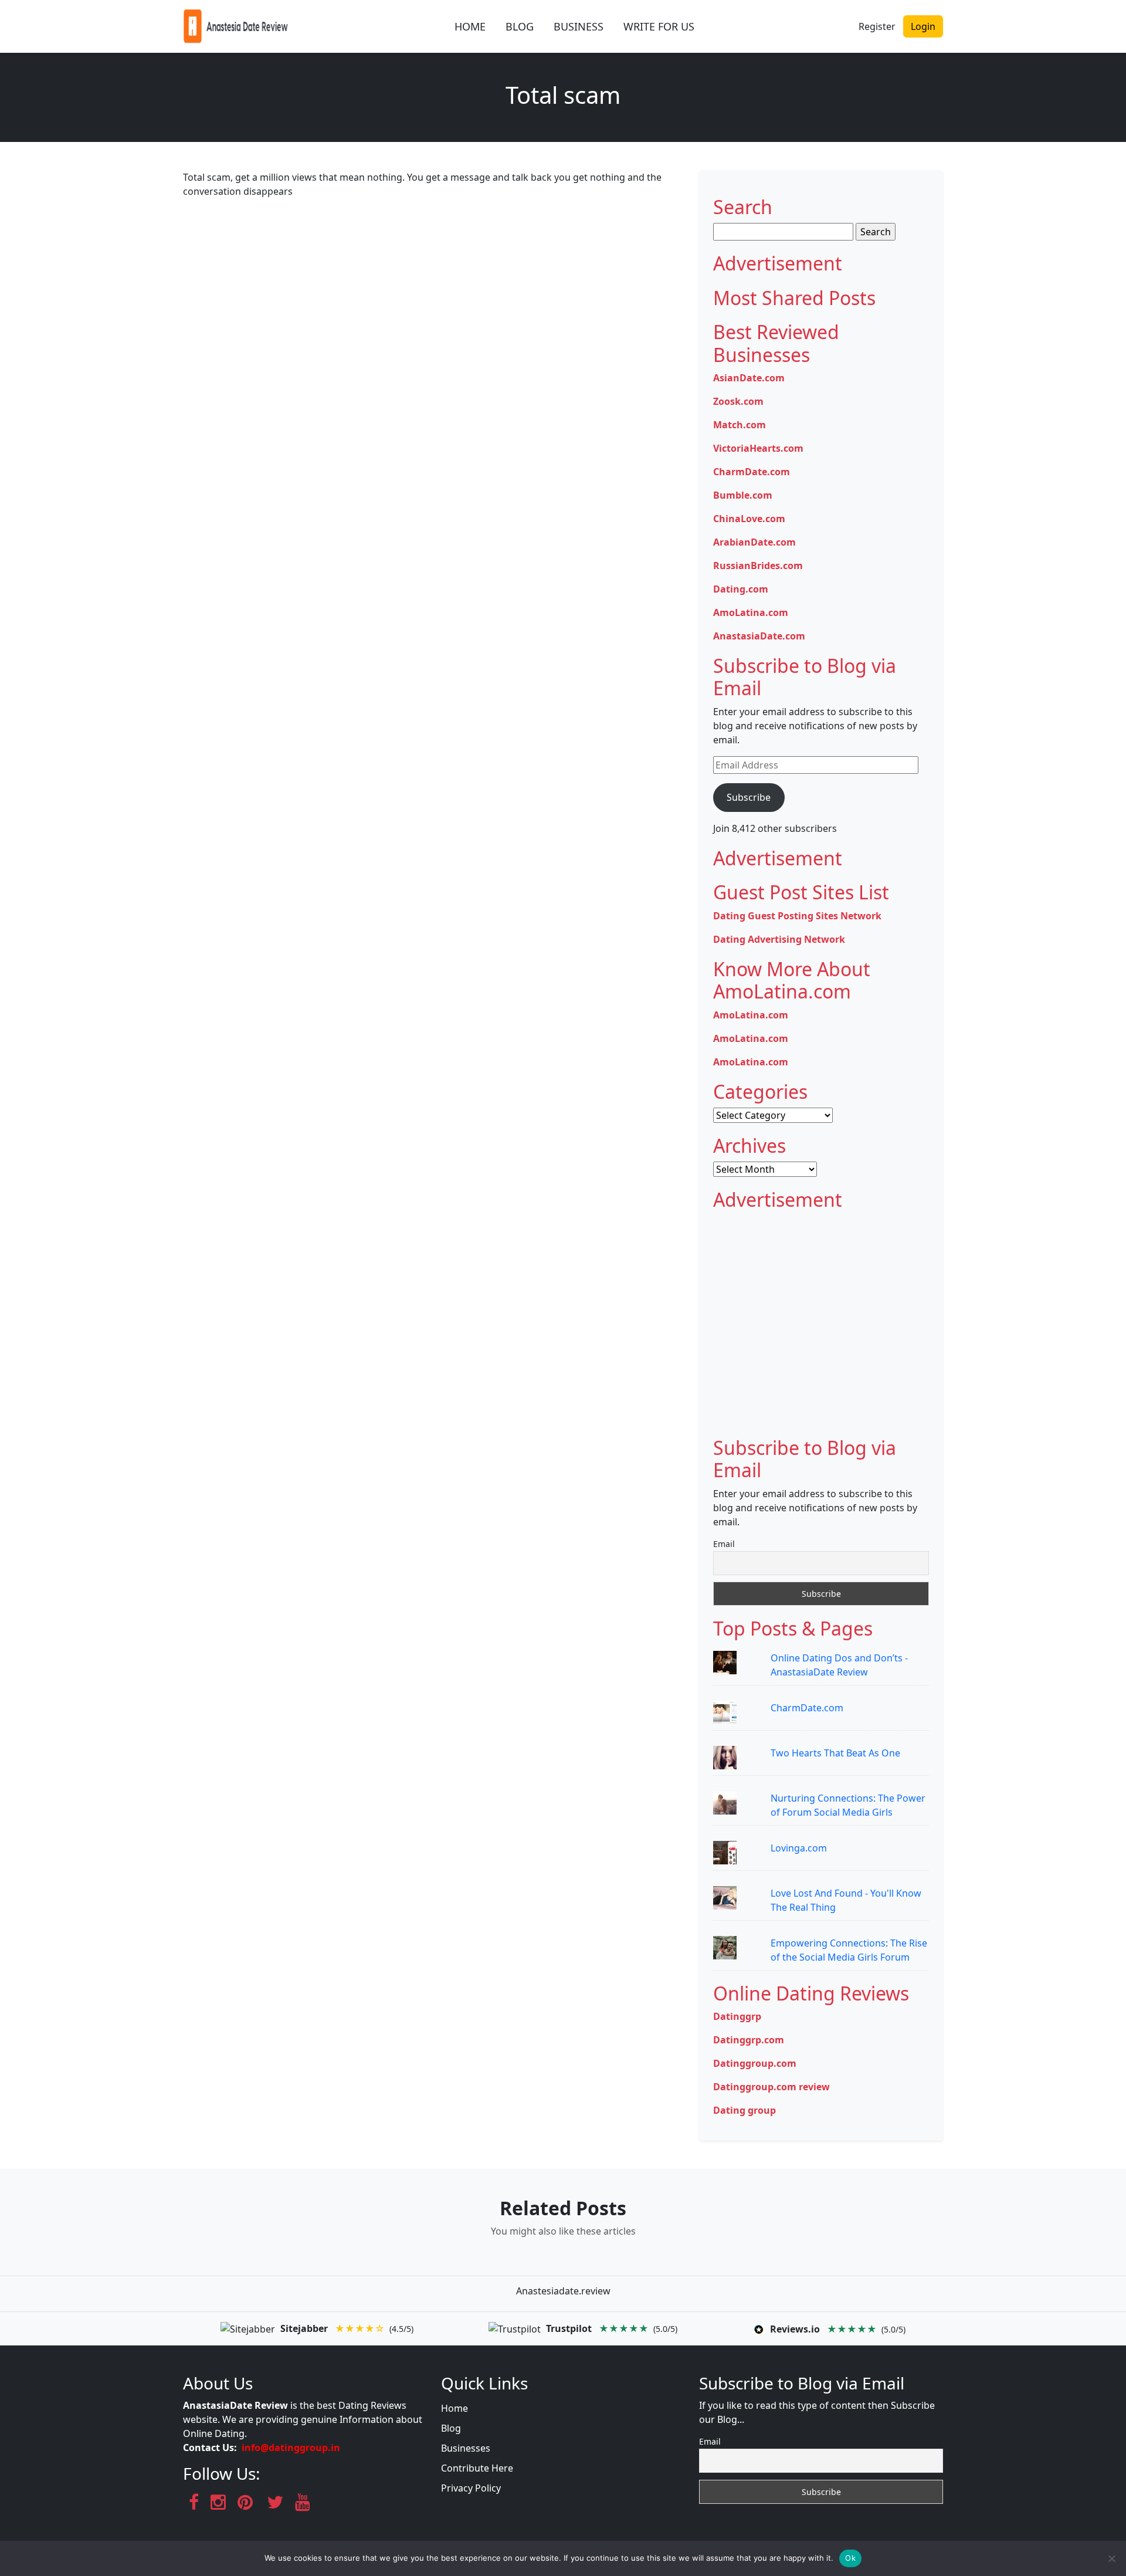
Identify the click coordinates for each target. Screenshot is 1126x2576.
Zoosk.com (738, 401)
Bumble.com (743, 495)
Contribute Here (477, 2468)
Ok (850, 2558)
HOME (470, 26)
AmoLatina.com (751, 612)
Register (877, 26)
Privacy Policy (471, 2488)
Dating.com (741, 589)
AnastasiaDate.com (759, 636)
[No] (1111, 2558)
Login (923, 26)
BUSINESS (579, 26)
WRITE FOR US (659, 26)
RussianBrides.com (758, 566)
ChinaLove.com (749, 519)
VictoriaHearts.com (758, 448)
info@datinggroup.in (291, 2448)
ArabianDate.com (754, 542)
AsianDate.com (749, 378)
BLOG (520, 26)
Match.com (740, 425)
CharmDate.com (752, 472)
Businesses (466, 2448)
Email (724, 1544)
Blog (451, 2428)
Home (455, 2408)
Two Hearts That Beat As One (835, 1753)
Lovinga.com (799, 1848)
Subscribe (749, 797)
